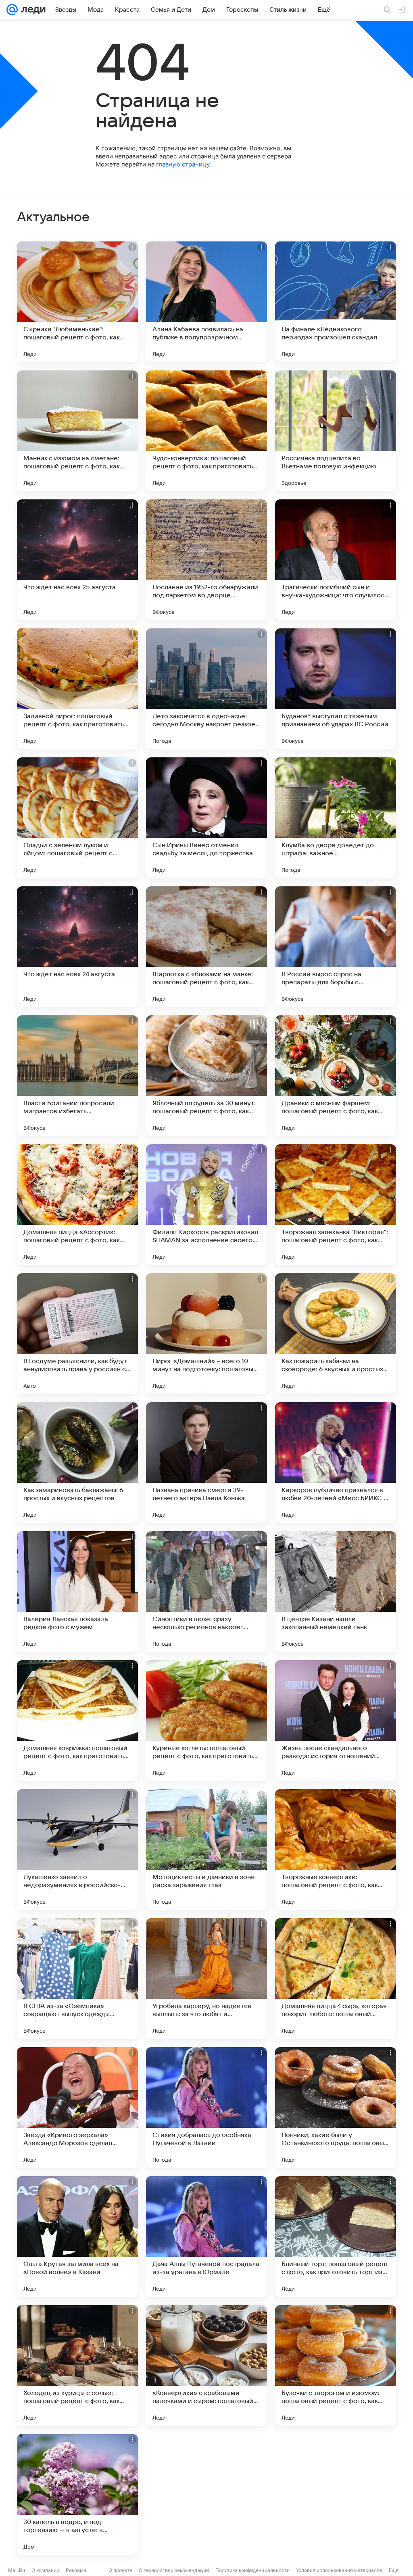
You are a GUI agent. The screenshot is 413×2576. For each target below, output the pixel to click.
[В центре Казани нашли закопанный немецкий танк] (336, 1592)
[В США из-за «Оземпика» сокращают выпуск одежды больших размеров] (77, 1979)
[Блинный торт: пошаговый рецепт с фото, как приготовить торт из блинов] (336, 2237)
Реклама (76, 2570)
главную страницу (183, 164)
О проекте (120, 2570)
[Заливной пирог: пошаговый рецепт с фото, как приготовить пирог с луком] (77, 689)
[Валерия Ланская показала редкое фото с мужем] (77, 1592)
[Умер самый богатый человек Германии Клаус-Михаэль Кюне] (336, 2495)
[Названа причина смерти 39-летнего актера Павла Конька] (206, 1463)
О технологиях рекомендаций (174, 2570)
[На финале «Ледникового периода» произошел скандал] (336, 302)
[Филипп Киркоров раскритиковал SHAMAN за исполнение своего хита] (206, 1205)
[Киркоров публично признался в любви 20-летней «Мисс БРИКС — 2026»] (336, 1463)
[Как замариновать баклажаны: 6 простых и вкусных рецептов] (77, 1463)
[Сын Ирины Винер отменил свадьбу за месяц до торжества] (206, 818)
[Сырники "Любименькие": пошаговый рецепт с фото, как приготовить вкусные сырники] (77, 302)
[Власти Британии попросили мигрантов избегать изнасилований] (77, 1076)
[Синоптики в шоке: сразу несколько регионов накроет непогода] (206, 1592)
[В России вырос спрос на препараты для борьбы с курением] (336, 947)
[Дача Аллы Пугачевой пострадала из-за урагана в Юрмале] (206, 2237)
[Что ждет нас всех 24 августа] (77, 947)
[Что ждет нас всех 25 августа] (77, 560)
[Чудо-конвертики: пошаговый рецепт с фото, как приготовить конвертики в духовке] (206, 431)
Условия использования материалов (339, 2570)
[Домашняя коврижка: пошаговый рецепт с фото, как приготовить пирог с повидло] (77, 1721)
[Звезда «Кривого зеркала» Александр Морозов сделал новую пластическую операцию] (77, 2108)
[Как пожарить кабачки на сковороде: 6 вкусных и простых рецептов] (336, 1334)
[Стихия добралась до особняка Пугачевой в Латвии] (206, 2108)
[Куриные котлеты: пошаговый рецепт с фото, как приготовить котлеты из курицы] (206, 1721)
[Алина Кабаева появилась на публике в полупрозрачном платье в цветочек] (206, 302)
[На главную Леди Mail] (32, 10)
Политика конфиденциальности (252, 2570)
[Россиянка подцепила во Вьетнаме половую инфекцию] (336, 431)
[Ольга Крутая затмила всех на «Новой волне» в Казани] (77, 2237)
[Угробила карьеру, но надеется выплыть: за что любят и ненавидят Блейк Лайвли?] (206, 1979)
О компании (45, 2570)
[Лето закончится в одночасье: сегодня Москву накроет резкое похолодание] (206, 689)
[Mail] (12, 10)
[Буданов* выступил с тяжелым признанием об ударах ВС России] (336, 689)
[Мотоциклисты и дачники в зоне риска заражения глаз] (206, 1850)
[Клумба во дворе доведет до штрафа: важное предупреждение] (336, 818)
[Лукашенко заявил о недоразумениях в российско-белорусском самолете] (77, 1850)
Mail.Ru (17, 2570)
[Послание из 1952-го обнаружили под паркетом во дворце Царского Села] (206, 560)
